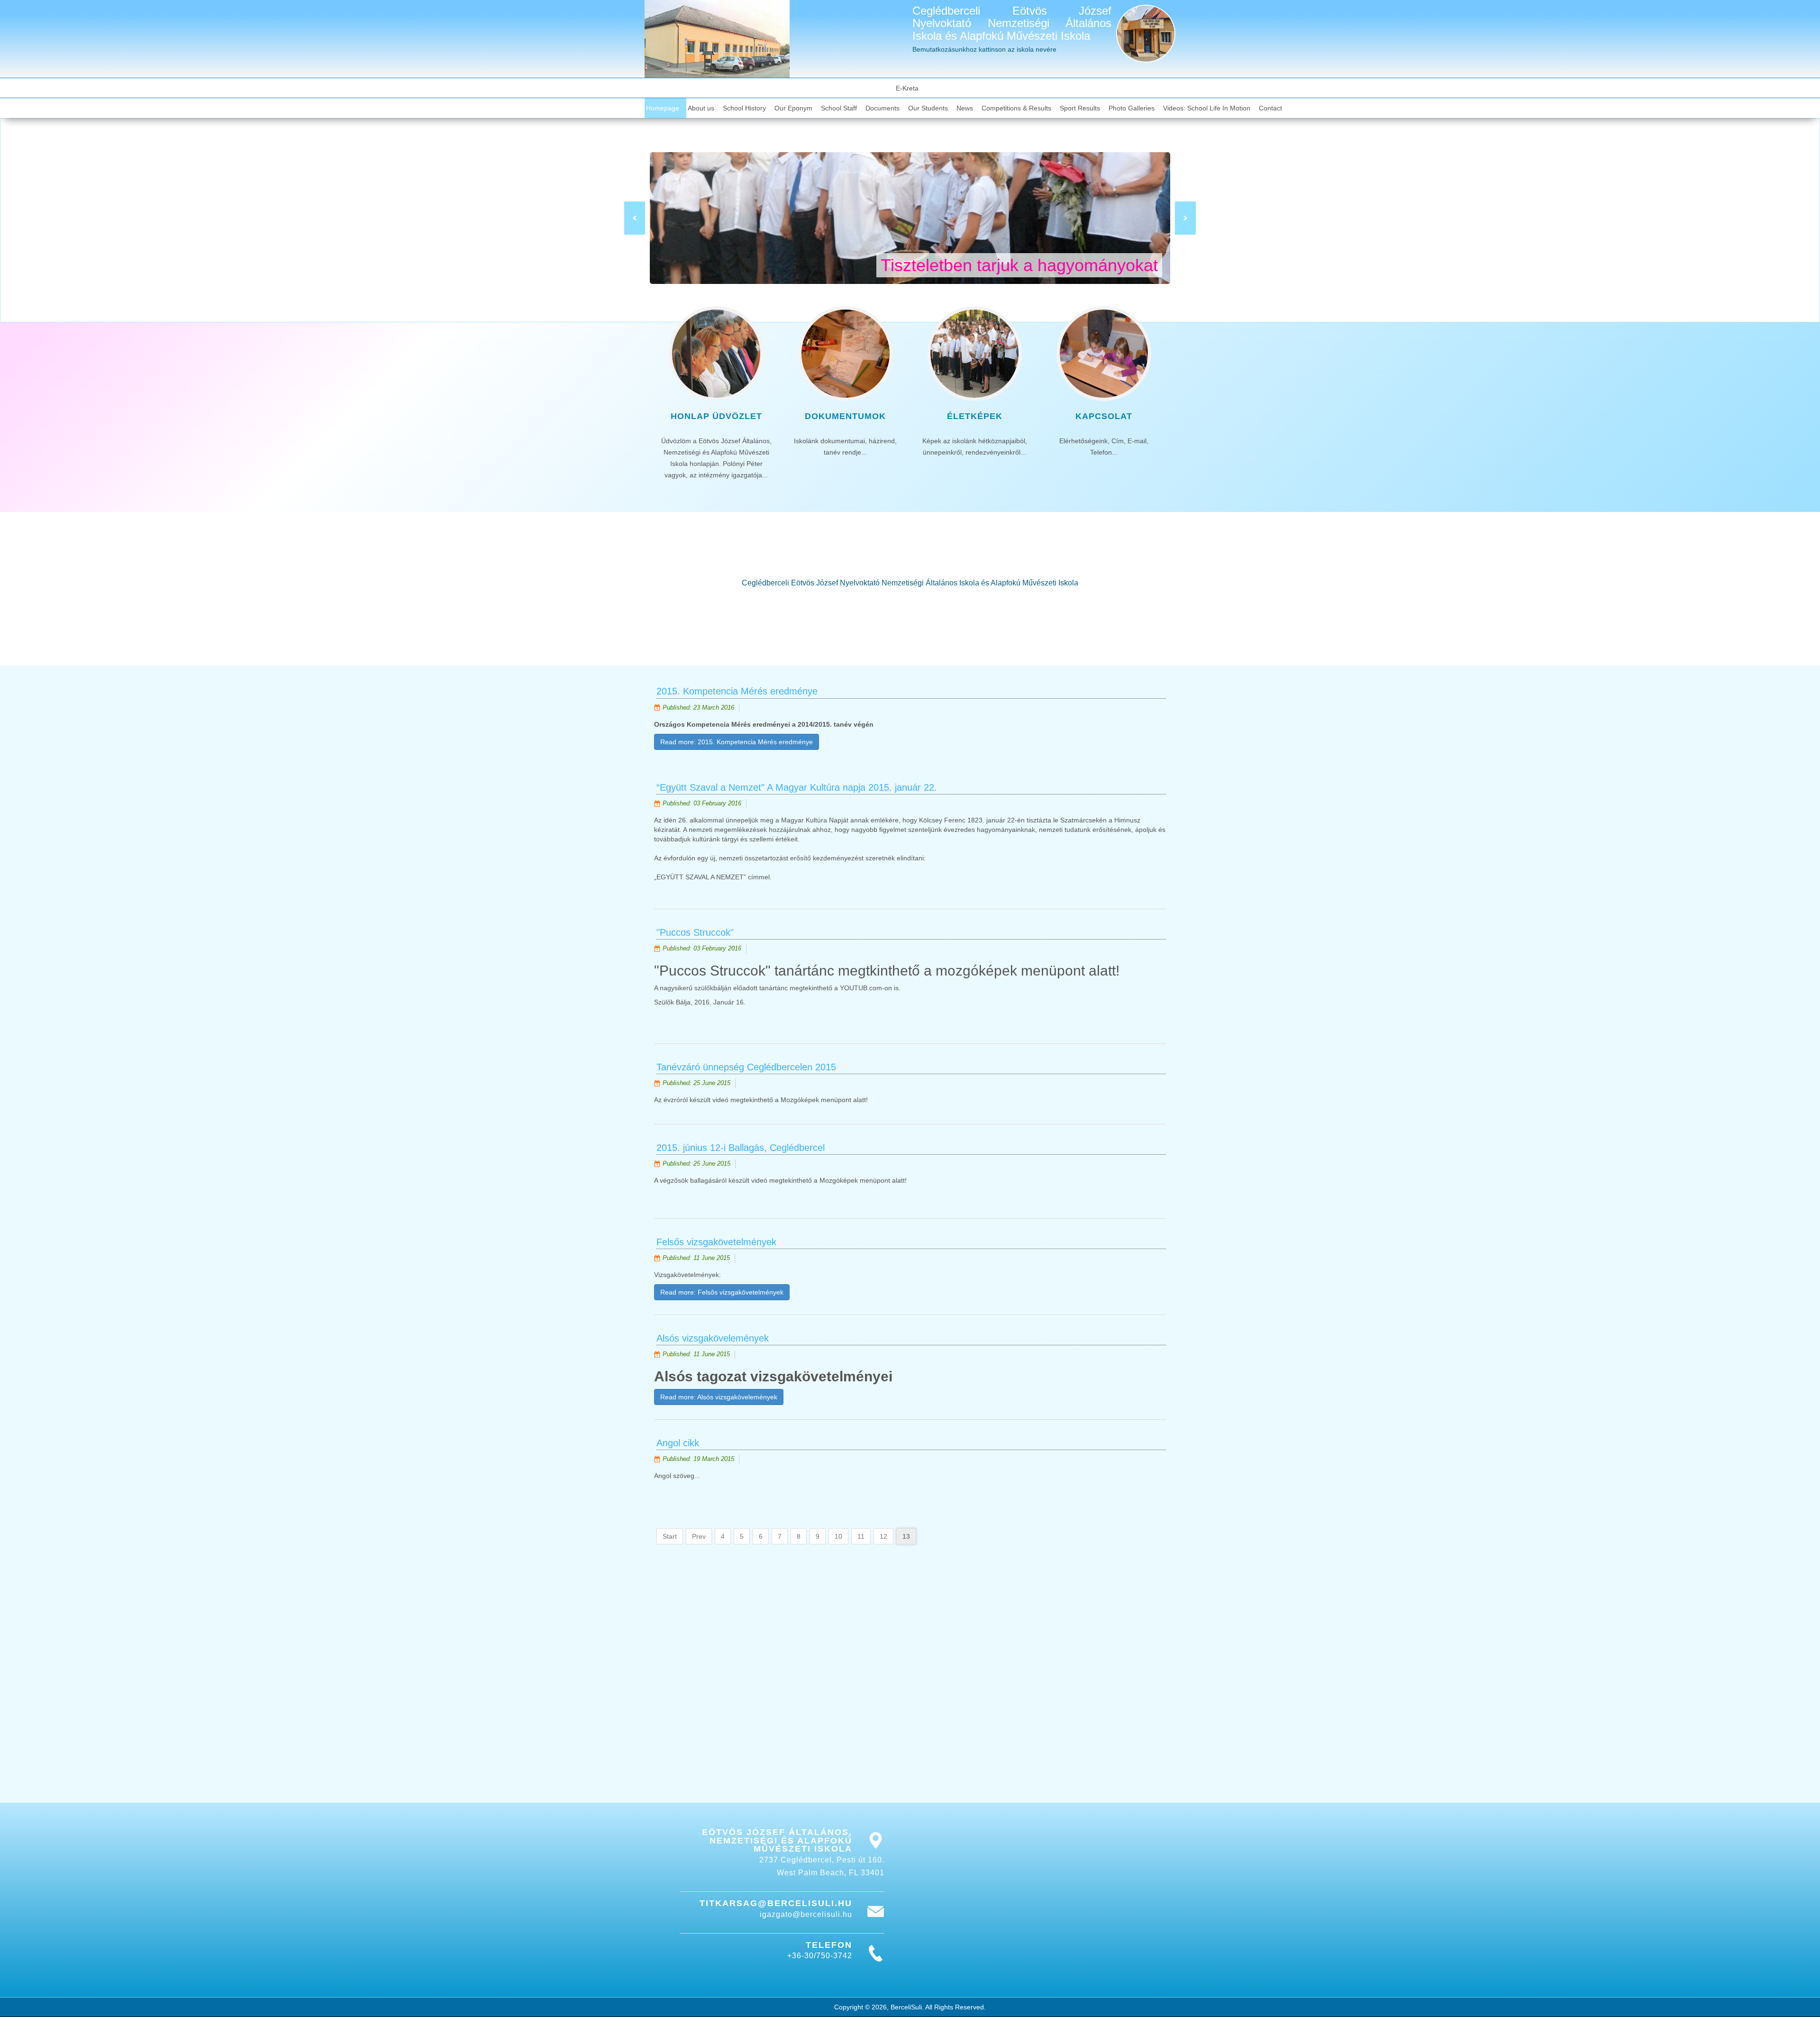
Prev (699, 1536)
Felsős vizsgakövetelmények (716, 1242)
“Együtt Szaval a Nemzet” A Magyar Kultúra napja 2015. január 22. (797, 787)
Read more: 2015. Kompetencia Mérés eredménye (737, 742)
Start (670, 1536)
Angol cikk (678, 1443)
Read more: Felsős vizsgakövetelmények (722, 1292)
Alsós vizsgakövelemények (713, 1338)
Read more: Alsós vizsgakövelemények (719, 1397)
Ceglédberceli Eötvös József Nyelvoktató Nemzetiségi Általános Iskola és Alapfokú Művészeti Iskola (1012, 23)
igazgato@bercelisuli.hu (806, 1914)
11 (861, 1536)
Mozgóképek (801, 1100)
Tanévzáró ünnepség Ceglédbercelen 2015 (746, 1067)
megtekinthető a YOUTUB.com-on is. (845, 988)
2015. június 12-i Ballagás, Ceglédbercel (741, 1148)
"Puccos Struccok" (695, 932)
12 (883, 1536)
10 (838, 1536)
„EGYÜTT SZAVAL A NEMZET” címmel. (713, 877)
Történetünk (910, 622)
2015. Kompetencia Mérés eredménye (737, 691)
